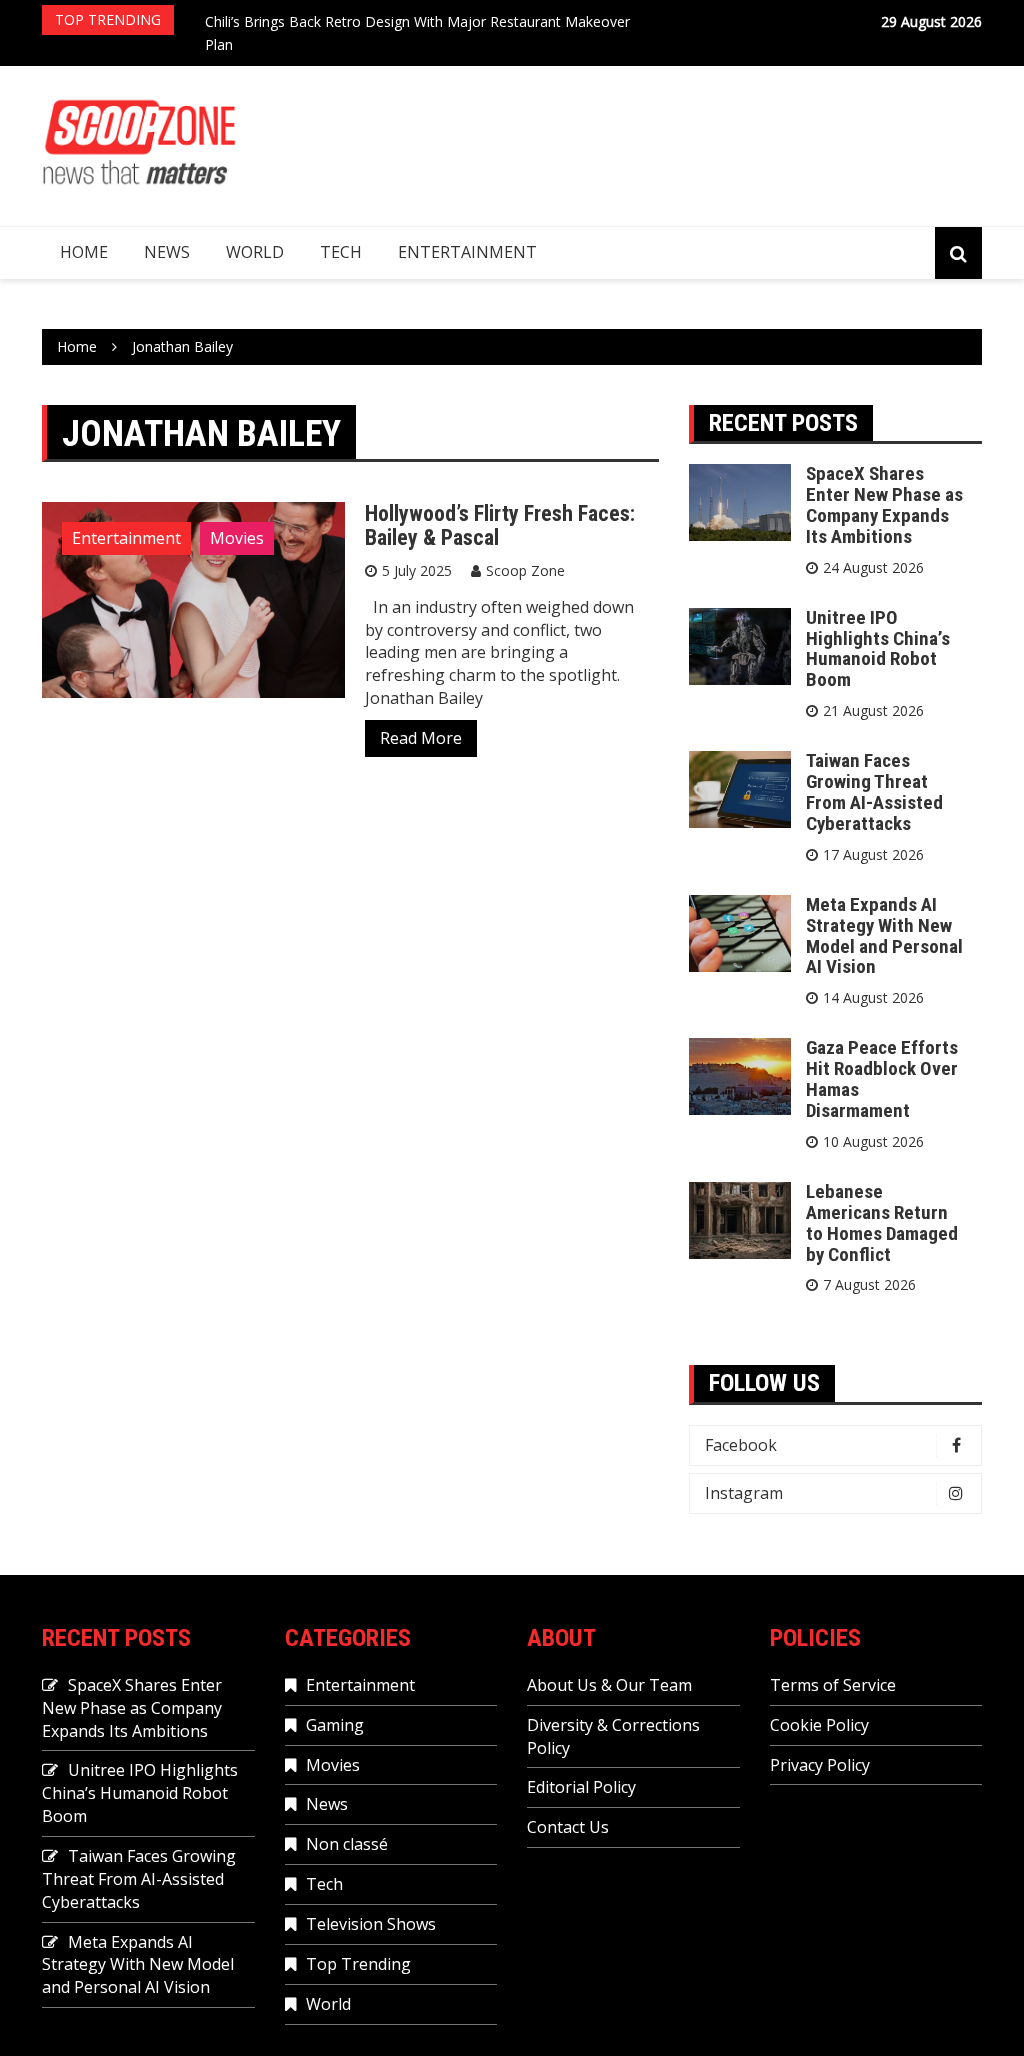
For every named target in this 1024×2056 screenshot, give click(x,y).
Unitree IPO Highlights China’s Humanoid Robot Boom (878, 649)
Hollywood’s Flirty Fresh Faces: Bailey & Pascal (500, 525)
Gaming (335, 1725)
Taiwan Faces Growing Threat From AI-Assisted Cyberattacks (874, 792)
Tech (341, 252)
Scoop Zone (525, 570)
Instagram (744, 1493)
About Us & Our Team (609, 1685)
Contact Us (568, 1827)
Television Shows (371, 1924)
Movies (237, 538)
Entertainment (467, 252)
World (255, 252)
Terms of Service (833, 1685)
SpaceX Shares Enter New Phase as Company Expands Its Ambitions (884, 505)
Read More (421, 738)
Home (84, 252)
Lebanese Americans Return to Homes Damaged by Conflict (882, 1223)
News (167, 252)
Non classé (347, 1844)
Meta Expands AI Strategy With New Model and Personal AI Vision (884, 936)
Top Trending (358, 1964)
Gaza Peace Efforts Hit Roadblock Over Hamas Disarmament (882, 1079)
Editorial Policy (581, 1787)
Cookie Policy (819, 1725)
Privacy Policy (820, 1765)
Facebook (741, 1445)
